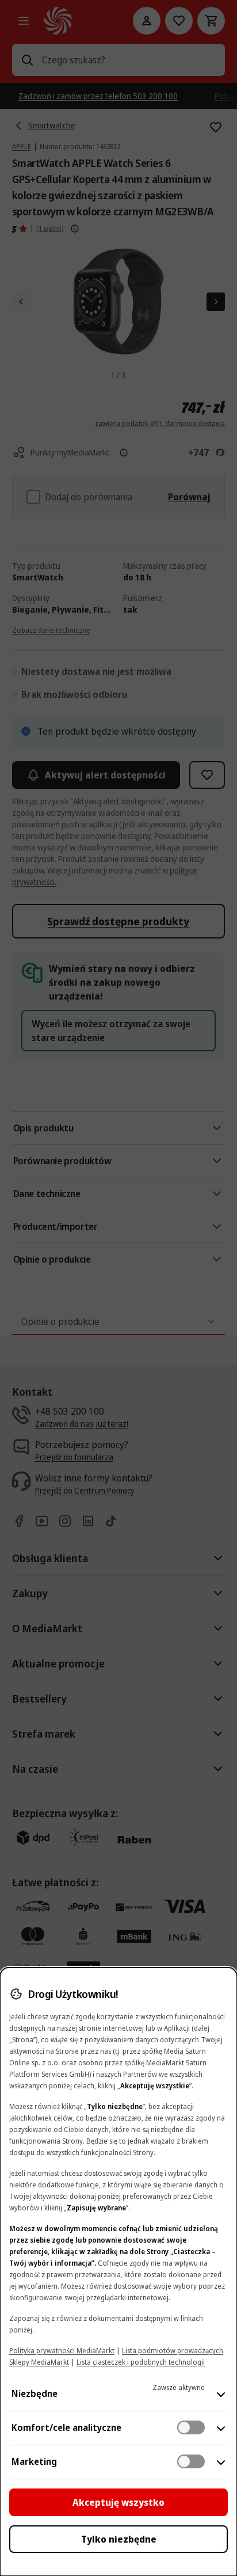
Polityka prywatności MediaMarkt (62, 2351)
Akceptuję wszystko (118, 2502)
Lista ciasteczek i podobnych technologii (141, 2362)
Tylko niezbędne (119, 2539)
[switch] (191, 2427)
